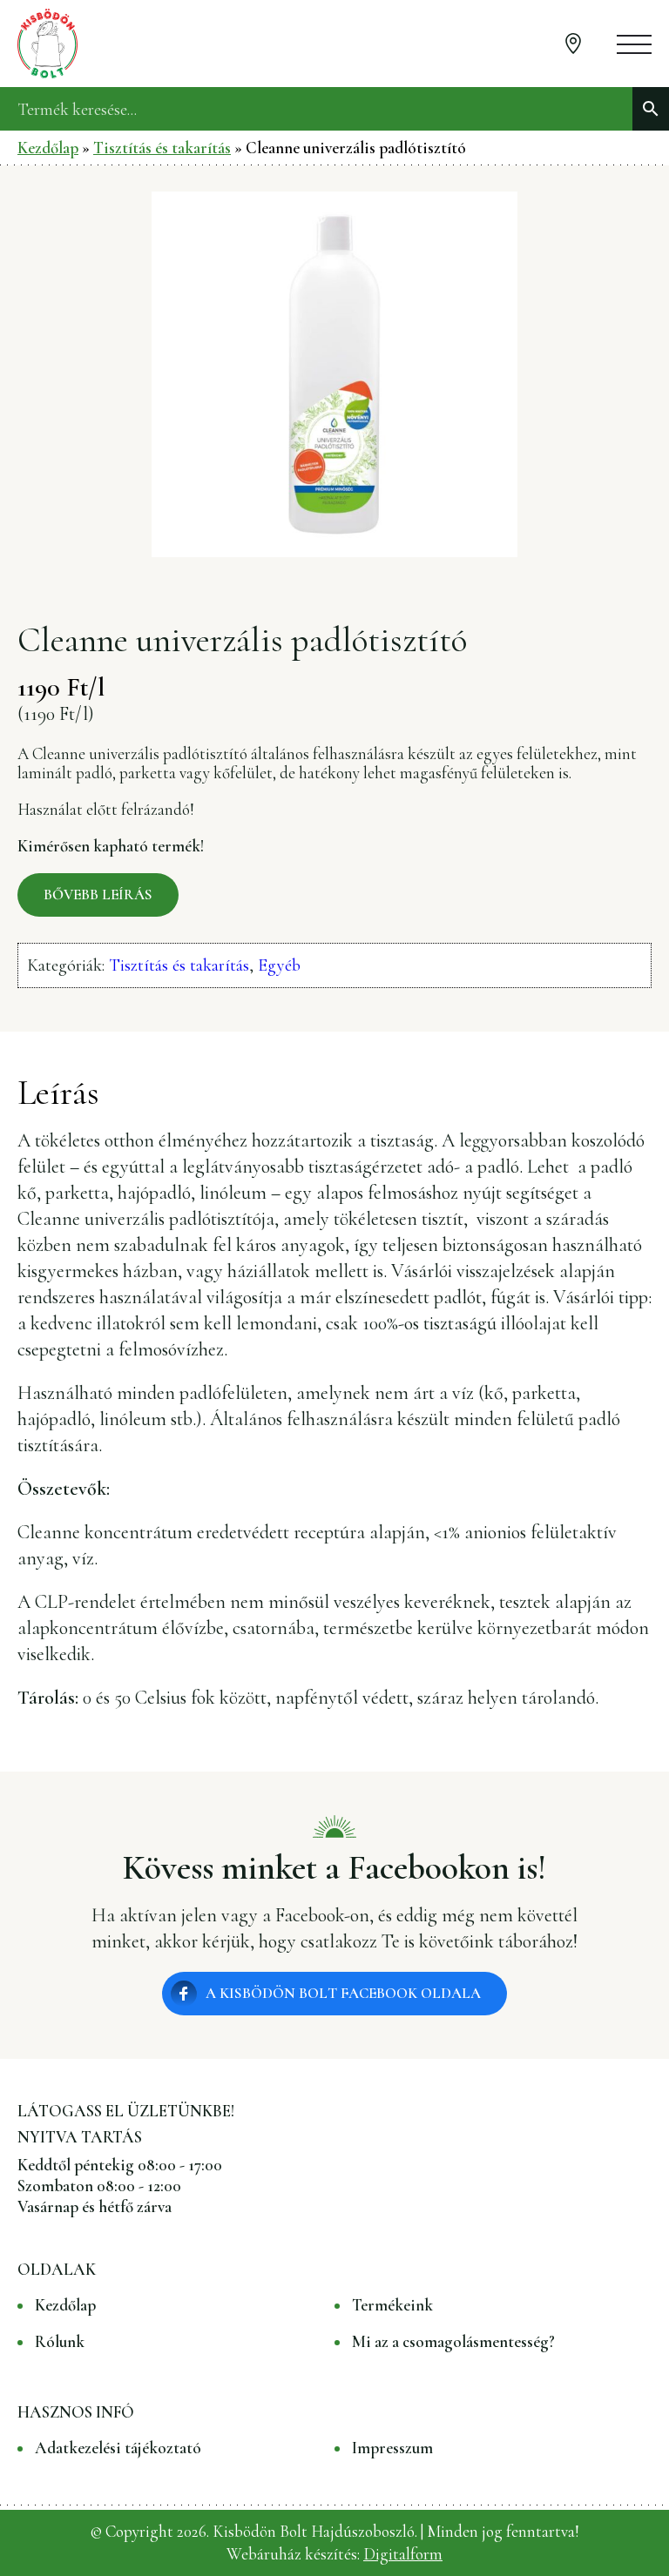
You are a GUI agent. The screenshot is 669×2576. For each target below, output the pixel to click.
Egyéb (279, 965)
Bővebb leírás (98, 895)
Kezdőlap (48, 148)
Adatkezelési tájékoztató (118, 2448)
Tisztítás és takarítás (162, 148)
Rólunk (60, 2342)
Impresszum (392, 2448)
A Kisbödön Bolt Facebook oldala (343, 1993)
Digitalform (403, 2554)
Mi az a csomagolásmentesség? (453, 2342)
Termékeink (392, 2305)
